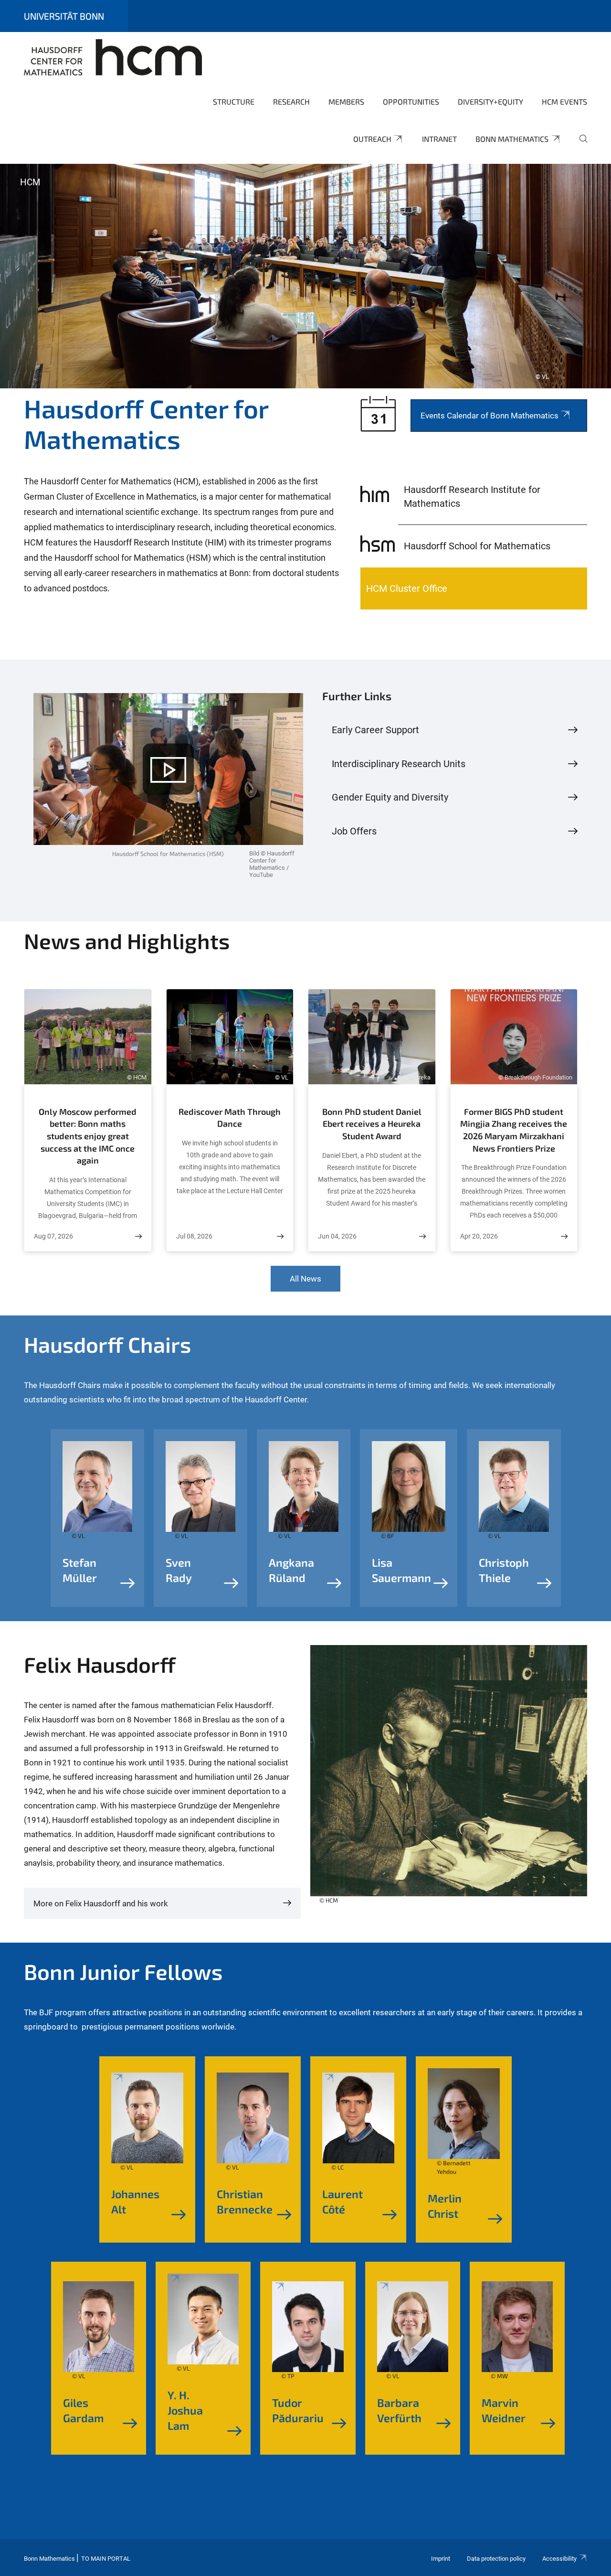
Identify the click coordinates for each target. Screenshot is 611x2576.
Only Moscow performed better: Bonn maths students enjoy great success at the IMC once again (88, 1136)
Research (291, 102)
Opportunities (411, 102)
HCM (30, 182)
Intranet (439, 139)
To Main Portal (106, 2559)
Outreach (372, 139)
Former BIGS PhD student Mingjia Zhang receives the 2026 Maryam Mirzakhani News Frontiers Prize (514, 1130)
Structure (234, 102)
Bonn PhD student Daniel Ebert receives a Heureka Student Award (372, 1124)
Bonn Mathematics (512, 139)
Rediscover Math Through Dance (230, 1118)
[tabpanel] (305, 276)
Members (346, 102)
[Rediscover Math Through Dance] (280, 1236)
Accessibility (559, 2559)
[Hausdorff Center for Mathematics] (113, 57)
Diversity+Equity (490, 102)
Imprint (441, 2559)
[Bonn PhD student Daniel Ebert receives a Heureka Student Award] (422, 1236)
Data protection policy (496, 2559)
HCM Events (564, 102)
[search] (579, 145)
